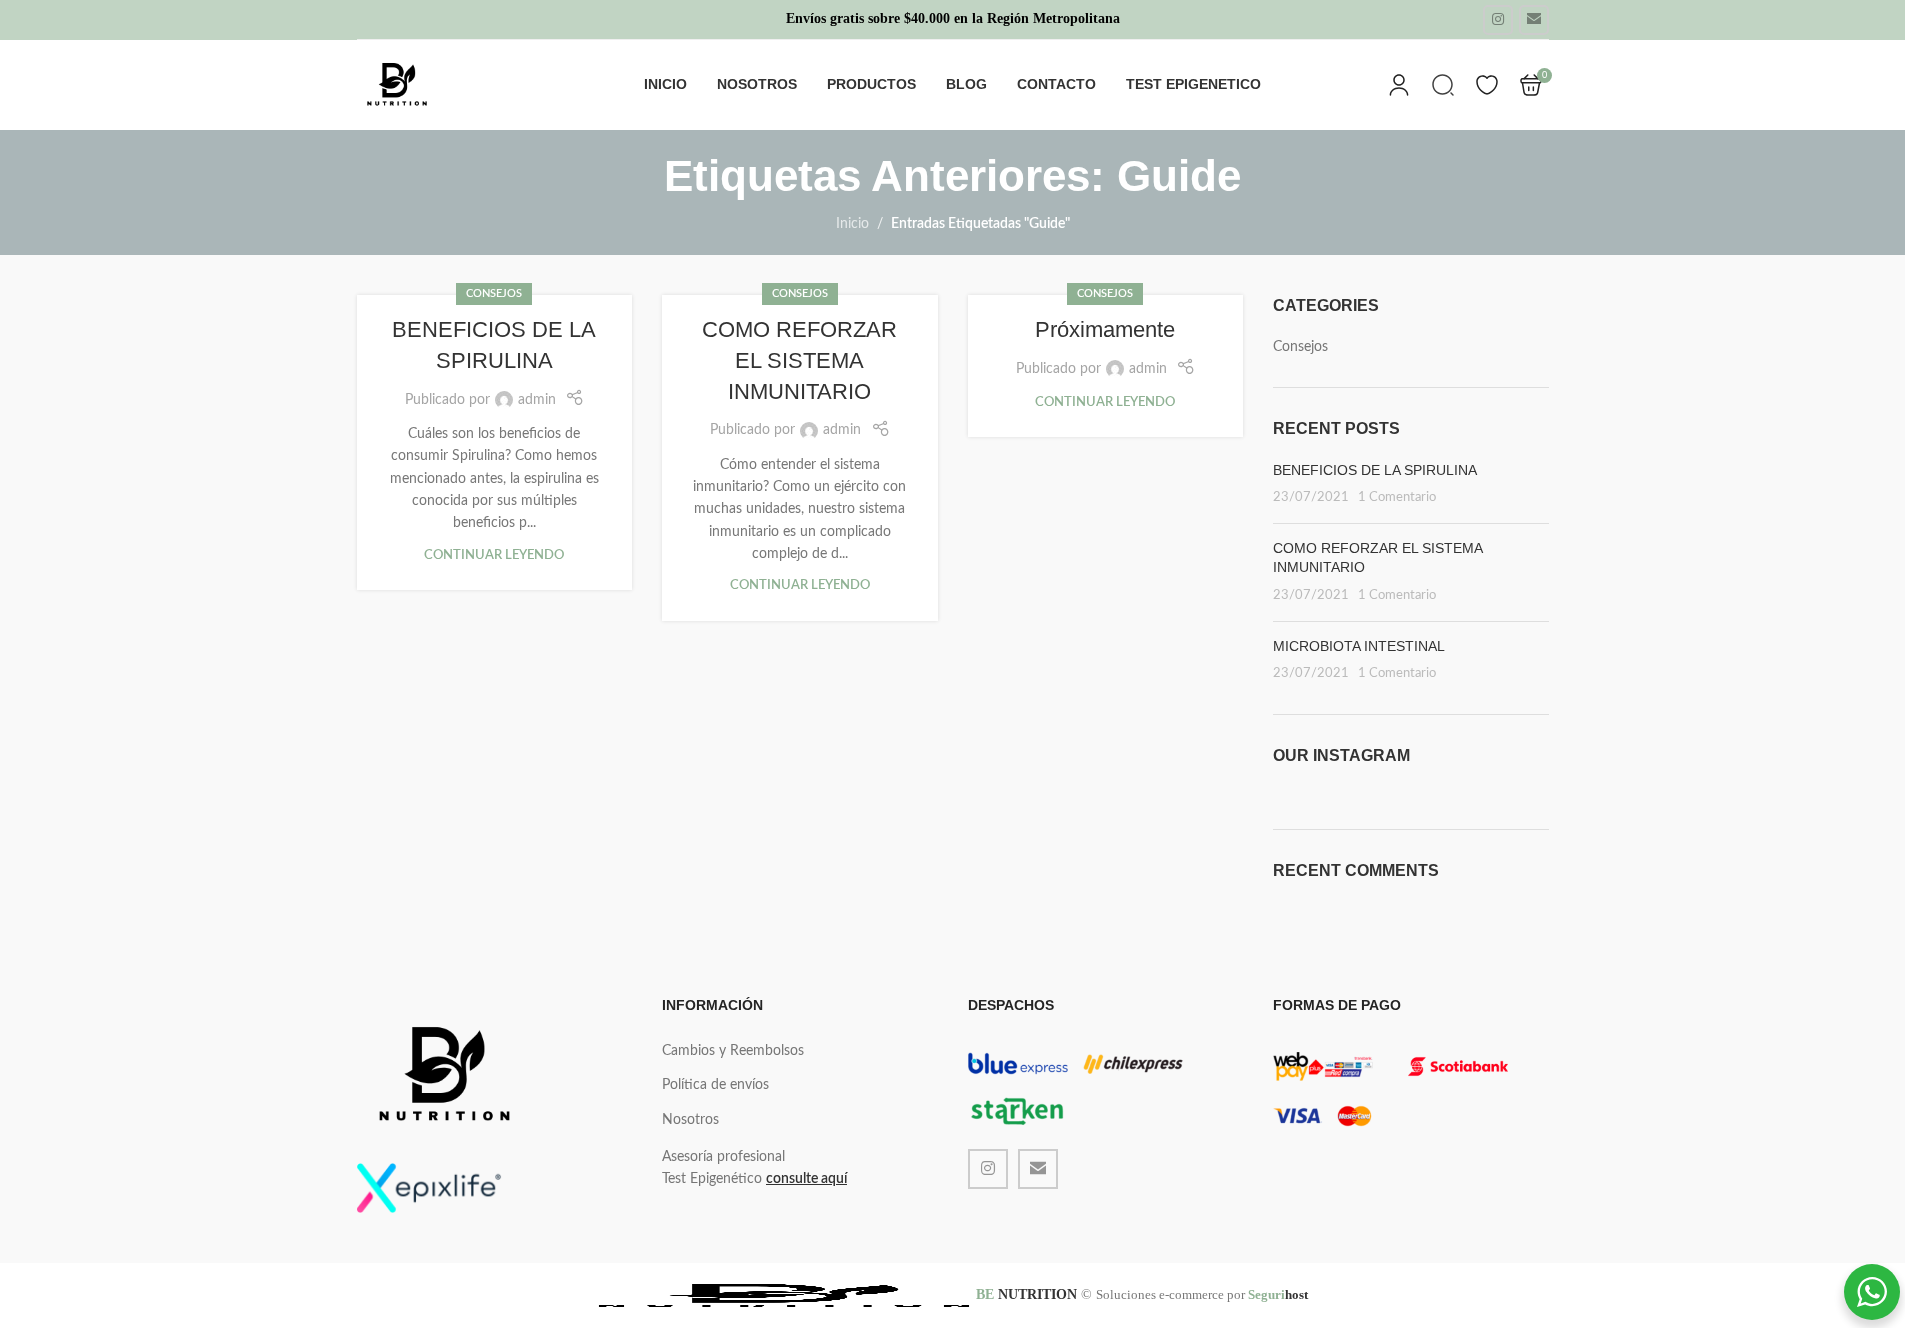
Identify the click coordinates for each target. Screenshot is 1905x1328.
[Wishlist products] (1487, 85)
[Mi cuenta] (1399, 85)
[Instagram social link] (1498, 20)
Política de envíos (715, 1085)
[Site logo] (397, 85)
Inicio (852, 224)
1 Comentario (1397, 497)
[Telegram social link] (1534, 20)
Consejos (494, 293)
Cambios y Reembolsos (733, 1051)
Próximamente (1105, 329)
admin (537, 400)
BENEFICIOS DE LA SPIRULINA (1375, 470)
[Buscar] (1443, 85)
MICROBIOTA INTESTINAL (1359, 646)
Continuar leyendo (494, 555)
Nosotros (690, 1120)
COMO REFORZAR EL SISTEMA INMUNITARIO (799, 360)
